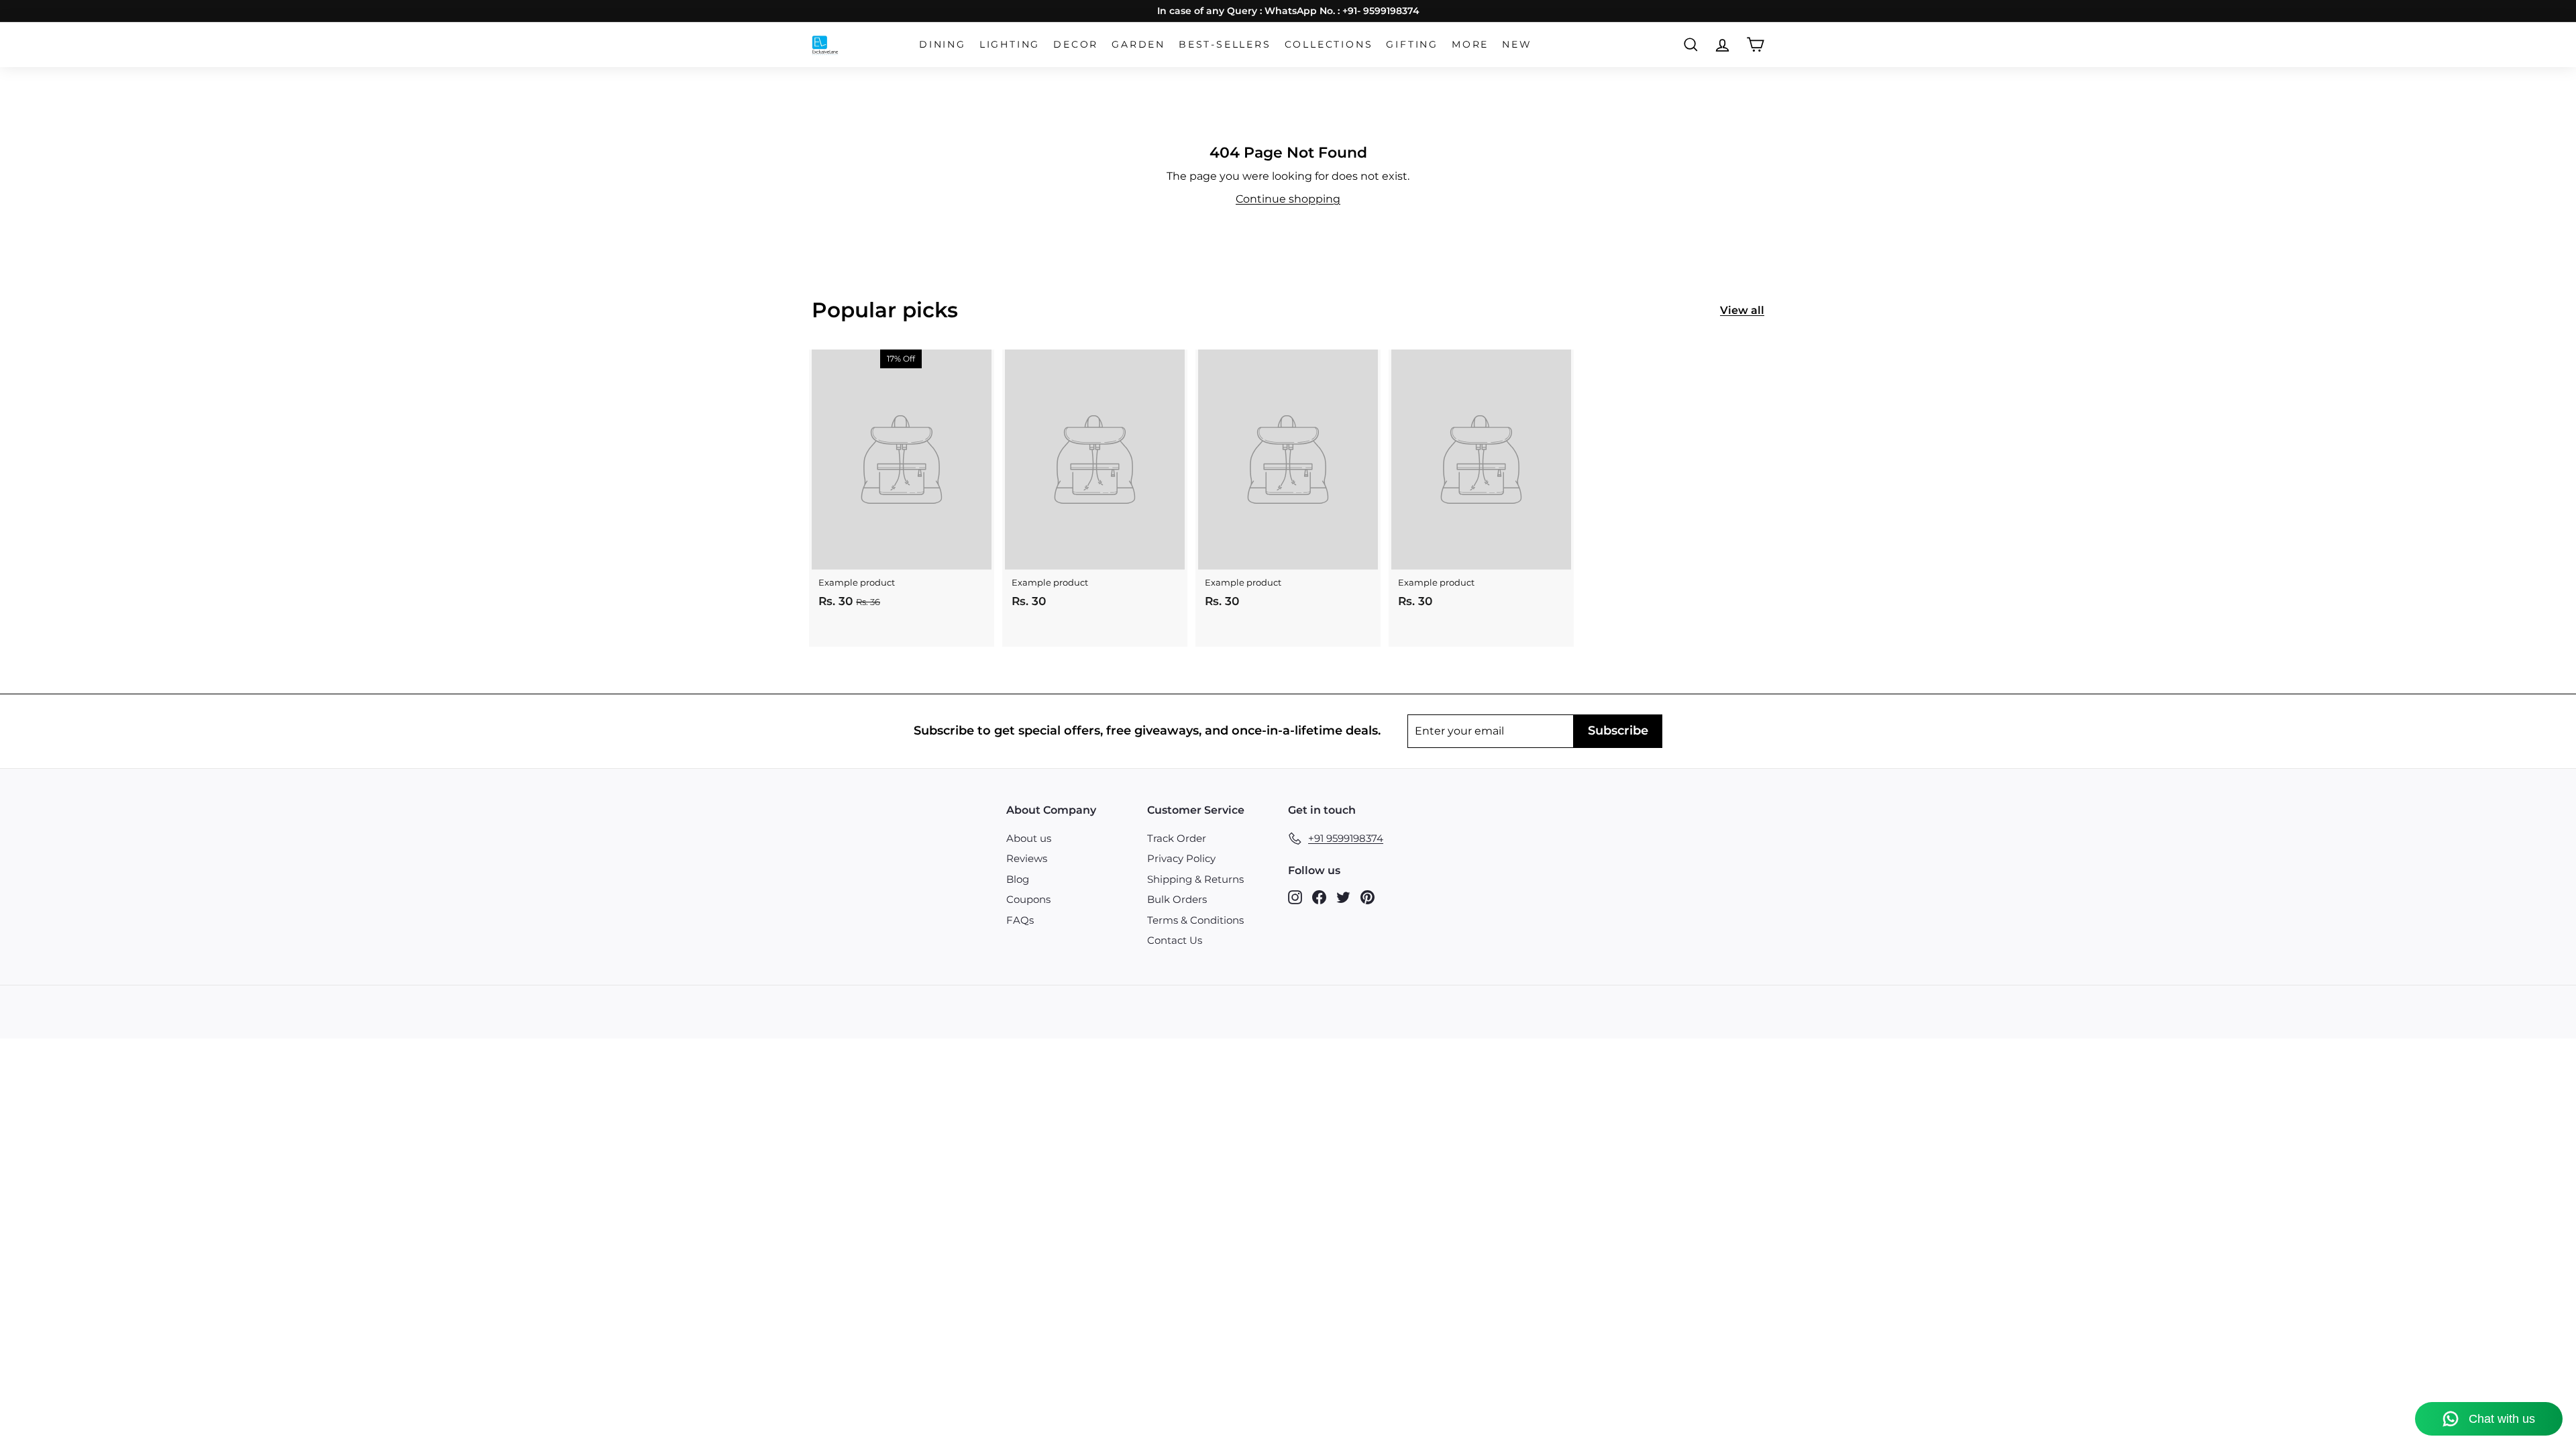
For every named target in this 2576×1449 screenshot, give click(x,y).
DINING (943, 44)
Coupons (1028, 899)
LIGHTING (1010, 44)
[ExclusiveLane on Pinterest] (1367, 897)
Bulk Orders (1177, 899)
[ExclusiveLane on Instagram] (1295, 897)
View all (1742, 310)
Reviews (1027, 858)
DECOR (1076, 44)
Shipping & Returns (1195, 879)
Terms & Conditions (1195, 920)
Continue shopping (1288, 199)
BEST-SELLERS (1225, 44)
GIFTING (1412, 44)
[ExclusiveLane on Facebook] (1319, 897)
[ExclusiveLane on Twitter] (1343, 897)
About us (1029, 838)
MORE (1470, 44)
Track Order (1177, 838)
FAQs (1020, 920)
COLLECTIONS (1329, 44)
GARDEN (1138, 44)
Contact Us (1175, 940)
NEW (1517, 44)
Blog (1018, 879)
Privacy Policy (1181, 858)
